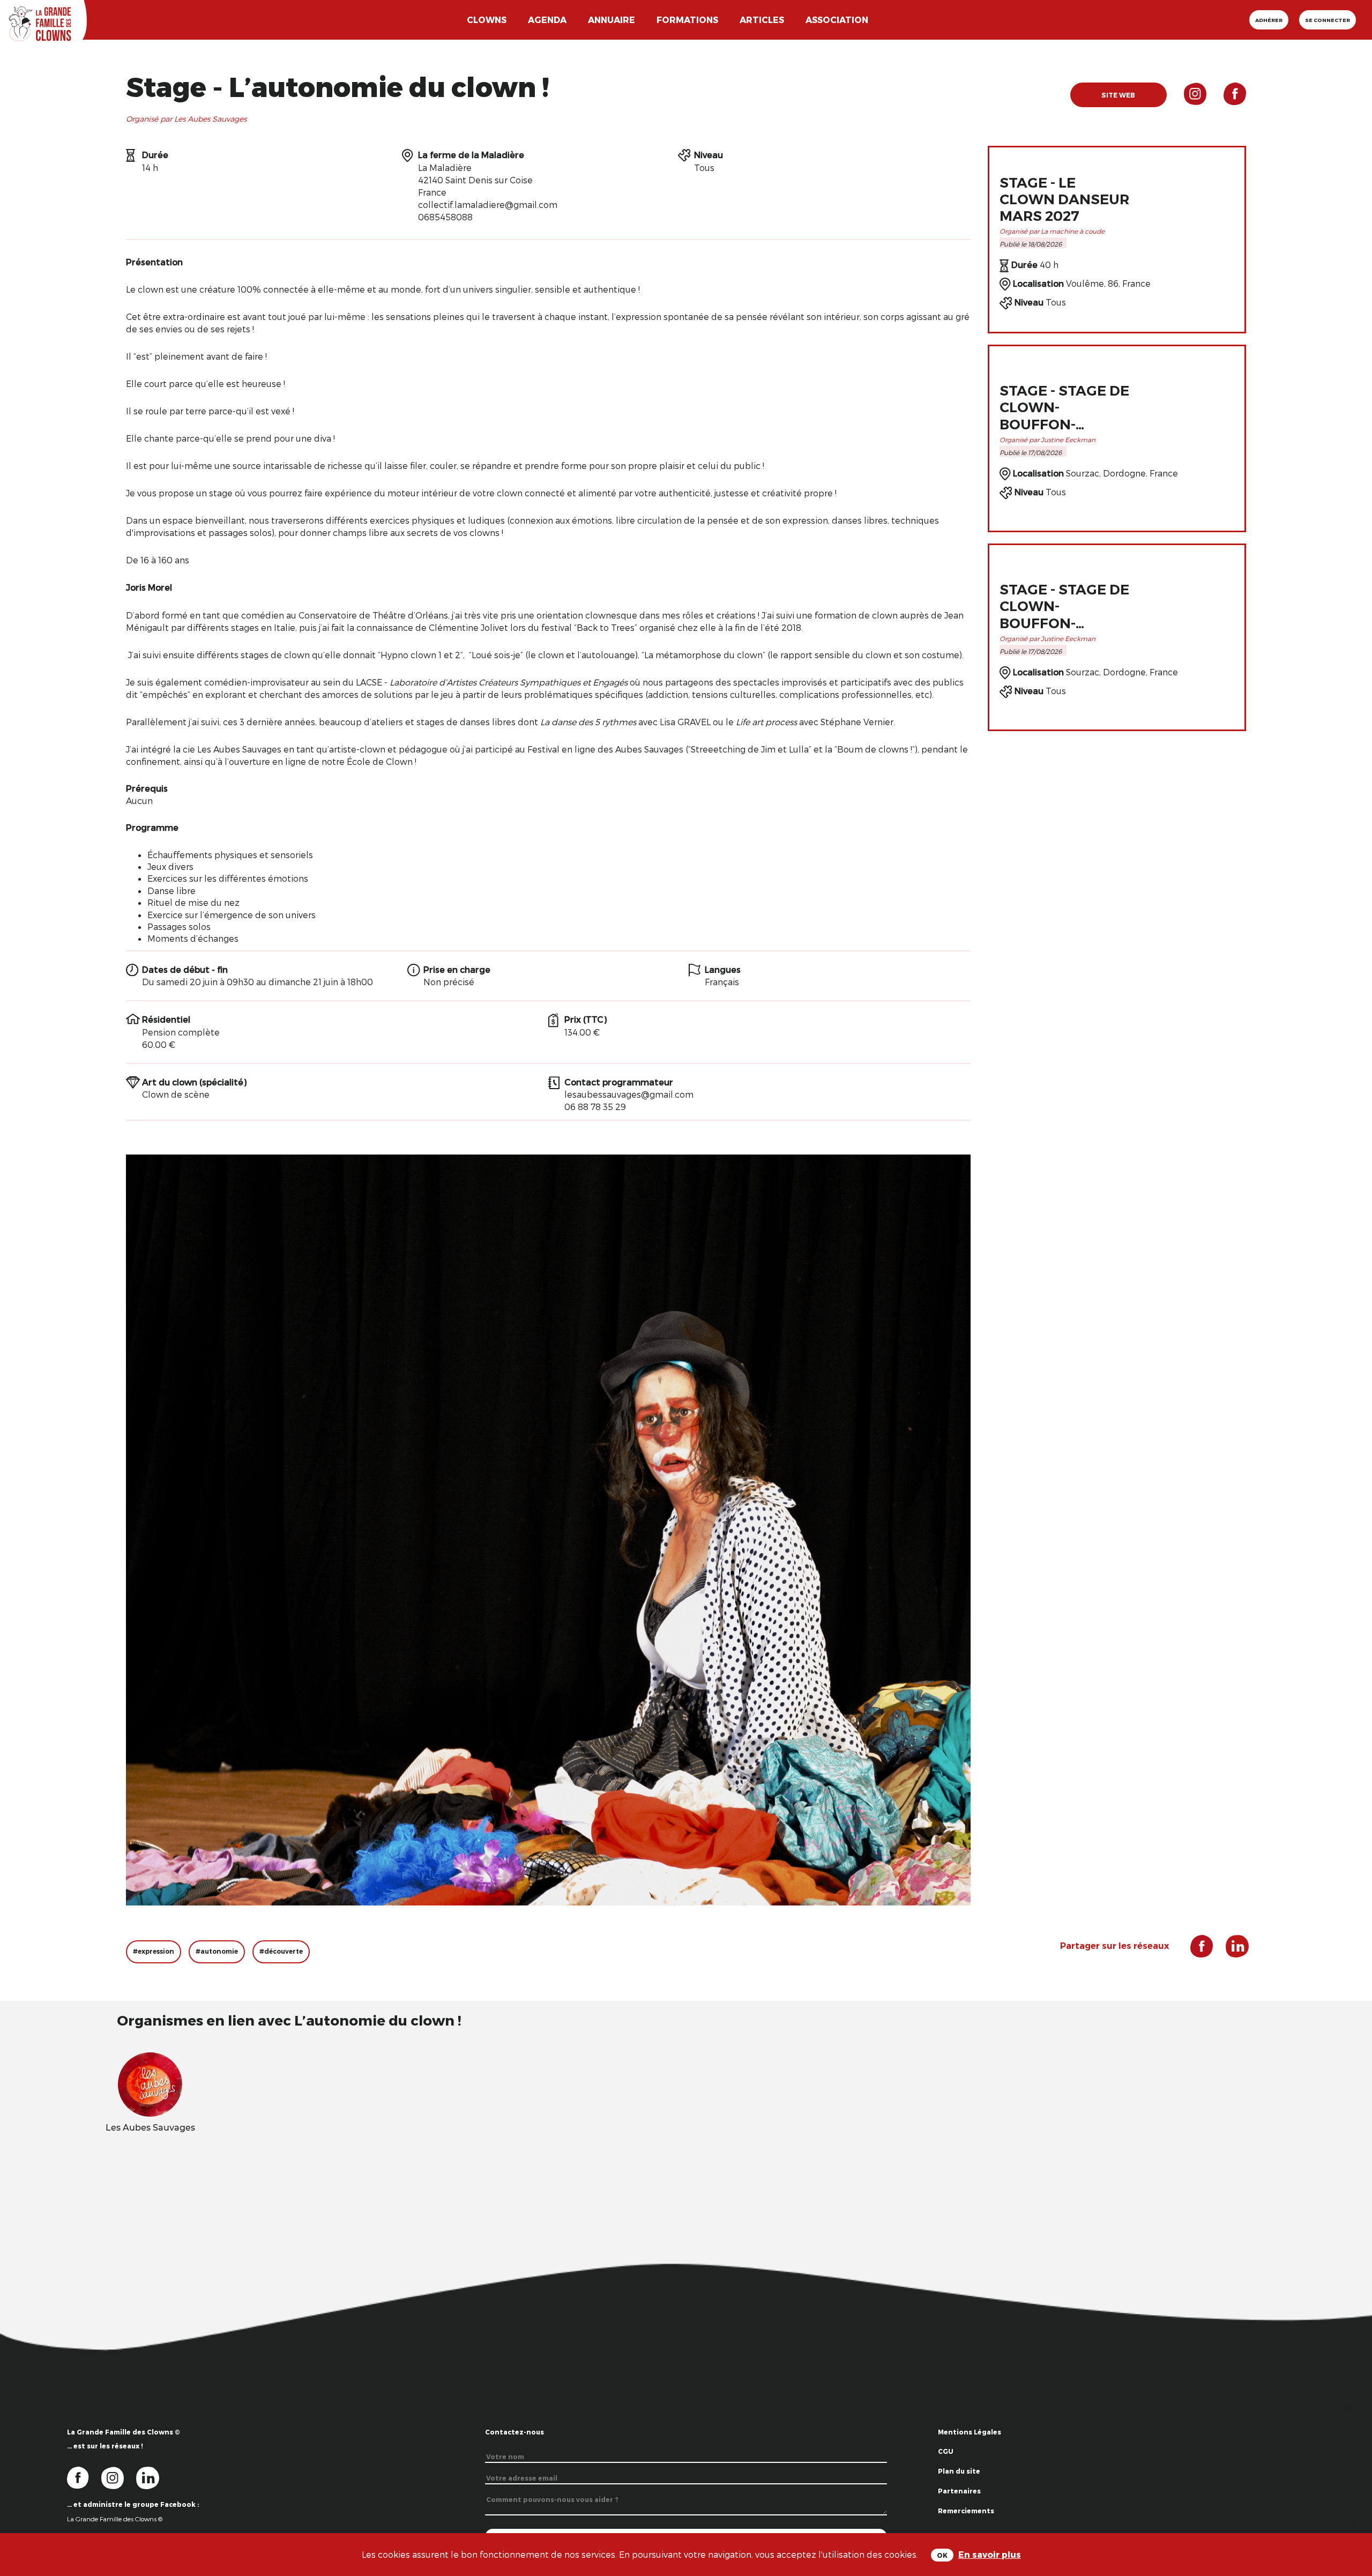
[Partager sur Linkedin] (1352, 2523)
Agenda (547, 20)
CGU (946, 2451)
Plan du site (959, 2471)
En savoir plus (990, 2554)
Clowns (487, 20)
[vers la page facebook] (84, 2477)
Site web (1118, 95)
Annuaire (612, 20)
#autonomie (217, 1951)
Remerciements (966, 2511)
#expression (154, 1951)
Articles (762, 20)
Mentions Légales (970, 2432)
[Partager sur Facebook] (1352, 2488)
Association (837, 20)
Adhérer (1269, 20)
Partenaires (959, 2491)
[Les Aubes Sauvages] (150, 2083)
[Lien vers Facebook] (1226, 98)
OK (942, 2555)
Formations (687, 20)
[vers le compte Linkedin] (153, 2477)
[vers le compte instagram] (119, 2477)
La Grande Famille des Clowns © (115, 2519)
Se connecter (1328, 20)
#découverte (281, 1951)
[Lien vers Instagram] (1187, 98)
